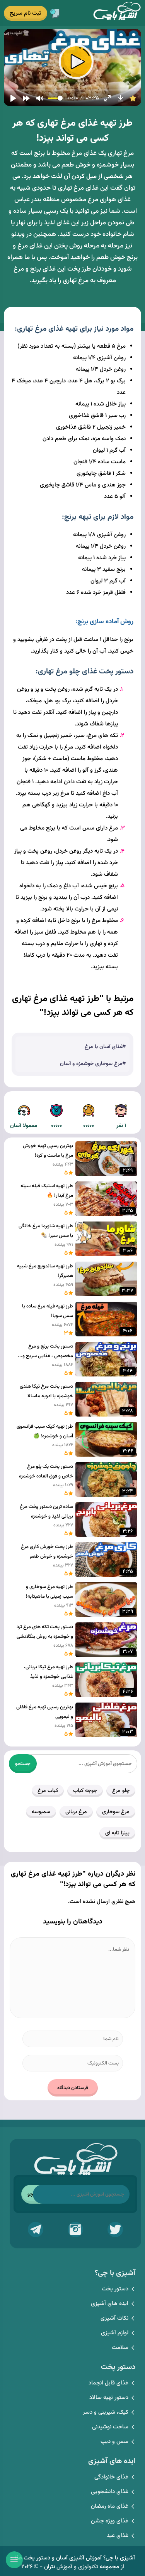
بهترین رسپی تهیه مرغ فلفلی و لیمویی (45, 1712)
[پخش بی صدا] (40, 98)
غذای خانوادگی (111, 2477)
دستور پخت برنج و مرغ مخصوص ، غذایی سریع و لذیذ (48, 1352)
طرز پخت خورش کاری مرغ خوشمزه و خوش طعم (47, 1552)
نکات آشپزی (114, 2318)
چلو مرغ (121, 1791)
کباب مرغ (48, 1791)
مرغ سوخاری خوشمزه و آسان (91, 1064)
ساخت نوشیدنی (110, 2427)
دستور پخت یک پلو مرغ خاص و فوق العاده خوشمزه (46, 1471)
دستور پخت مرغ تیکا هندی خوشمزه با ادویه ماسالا (46, 1391)
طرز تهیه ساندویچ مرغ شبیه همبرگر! (45, 1271)
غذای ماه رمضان (110, 2506)
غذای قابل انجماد (108, 2383)
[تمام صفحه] (107, 98)
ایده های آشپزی (110, 2304)
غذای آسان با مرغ (104, 1047)
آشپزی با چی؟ (117, 13)
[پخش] (13, 98)
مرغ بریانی (76, 1812)
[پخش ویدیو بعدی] (26, 98)
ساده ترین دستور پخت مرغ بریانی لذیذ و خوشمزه (46, 1512)
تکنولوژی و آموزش (77, 2567)
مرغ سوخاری (116, 1812)
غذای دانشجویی (110, 2492)
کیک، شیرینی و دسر (106, 2412)
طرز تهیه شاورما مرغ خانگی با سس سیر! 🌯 (46, 1231)
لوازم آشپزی (115, 2333)
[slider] (73, 90)
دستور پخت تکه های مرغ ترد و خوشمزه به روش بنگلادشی (45, 1632)
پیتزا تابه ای (117, 1833)
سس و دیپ (114, 2442)
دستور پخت (115, 2289)
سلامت (120, 2348)
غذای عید (118, 2536)
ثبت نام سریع (26, 13)
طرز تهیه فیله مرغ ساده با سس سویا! (48, 1311)
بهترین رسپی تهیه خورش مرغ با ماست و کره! (48, 1151)
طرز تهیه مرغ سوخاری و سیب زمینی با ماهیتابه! (49, 1592)
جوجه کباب (85, 1791)
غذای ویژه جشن (110, 2521)
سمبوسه (41, 1812)
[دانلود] (121, 98)
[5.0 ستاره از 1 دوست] (133, 98)
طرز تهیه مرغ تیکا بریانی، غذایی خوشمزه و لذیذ (49, 1672)
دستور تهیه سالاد (109, 2398)
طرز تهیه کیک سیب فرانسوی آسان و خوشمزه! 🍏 (45, 1431)
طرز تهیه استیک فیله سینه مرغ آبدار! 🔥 (47, 1191)
